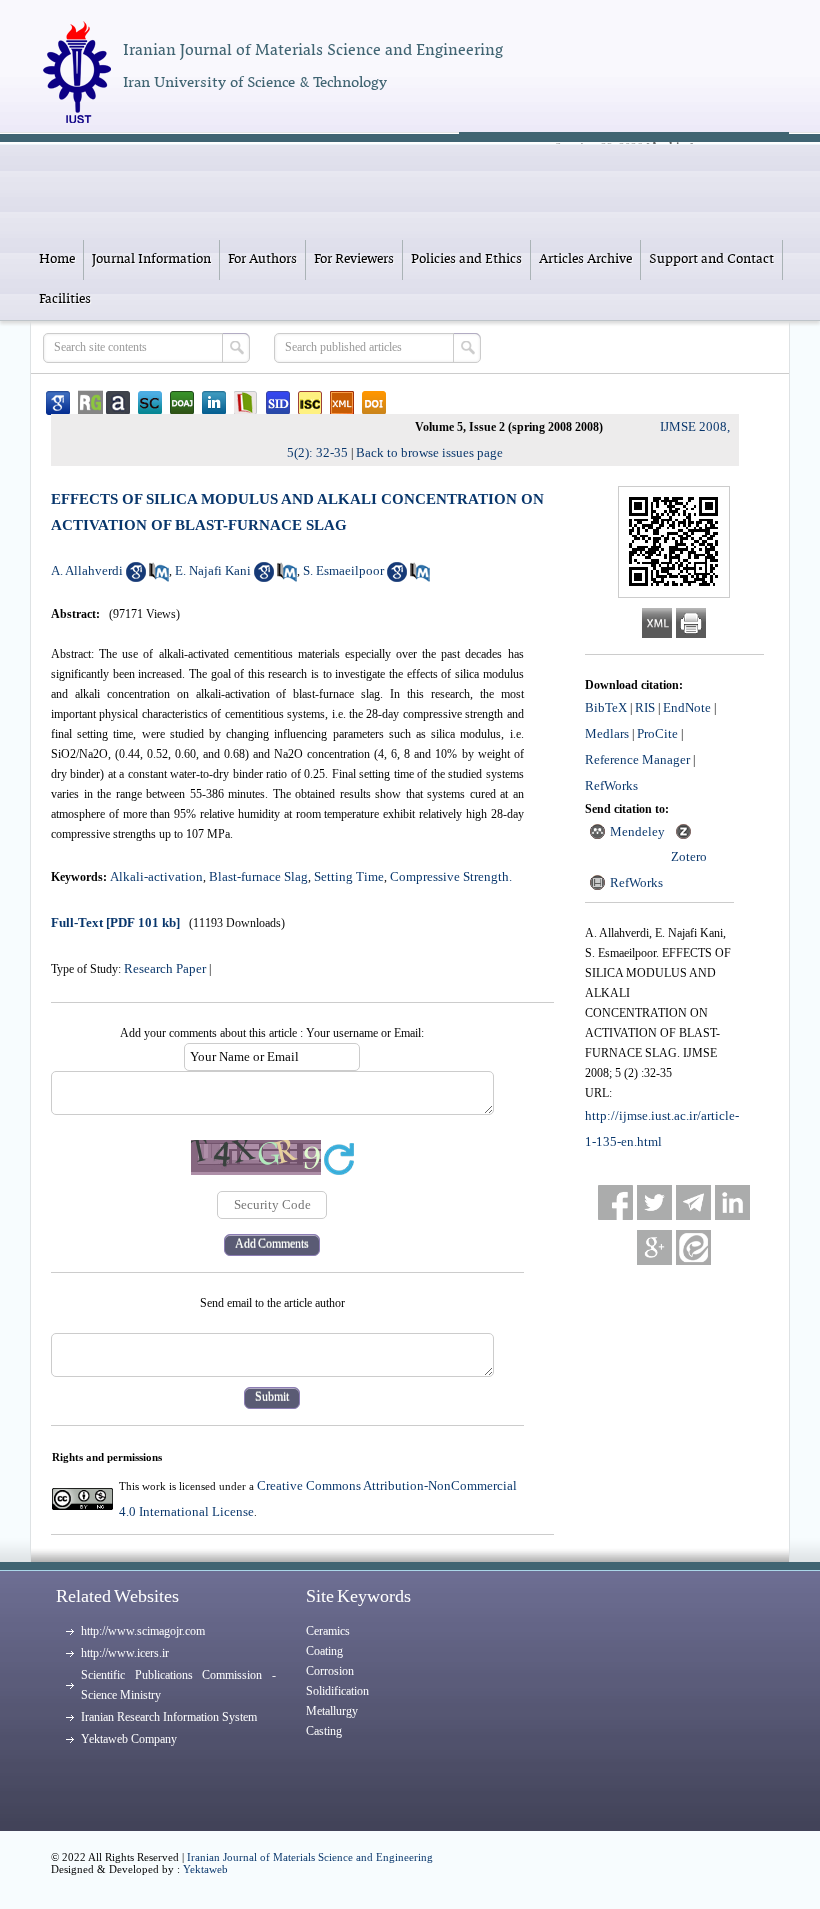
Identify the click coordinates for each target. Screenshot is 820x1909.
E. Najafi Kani (213, 570)
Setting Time (349, 876)
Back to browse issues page (429, 452)
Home (57, 259)
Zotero (689, 856)
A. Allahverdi (87, 570)
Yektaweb (205, 1869)
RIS (645, 707)
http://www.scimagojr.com (143, 1631)
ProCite (657, 733)
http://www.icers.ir (125, 1653)
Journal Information (151, 259)
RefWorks (611, 785)
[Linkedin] (732, 1202)
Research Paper (165, 968)
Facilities (65, 299)
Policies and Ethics (466, 259)
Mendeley (637, 831)
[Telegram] (693, 1202)
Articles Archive (585, 259)
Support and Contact (711, 259)
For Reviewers (354, 259)
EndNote (687, 707)
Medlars (607, 733)
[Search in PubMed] (159, 577)
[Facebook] (615, 1202)
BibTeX (606, 707)
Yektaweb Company (129, 1739)
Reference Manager (637, 759)
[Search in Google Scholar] (136, 577)
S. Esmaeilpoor (343, 570)
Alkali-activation (156, 876)
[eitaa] (693, 1247)
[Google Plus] (654, 1247)
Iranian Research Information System (169, 1717)
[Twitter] (654, 1202)
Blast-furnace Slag (258, 876)
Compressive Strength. (451, 876)
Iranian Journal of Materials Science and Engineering (310, 1857)
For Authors (262, 259)
